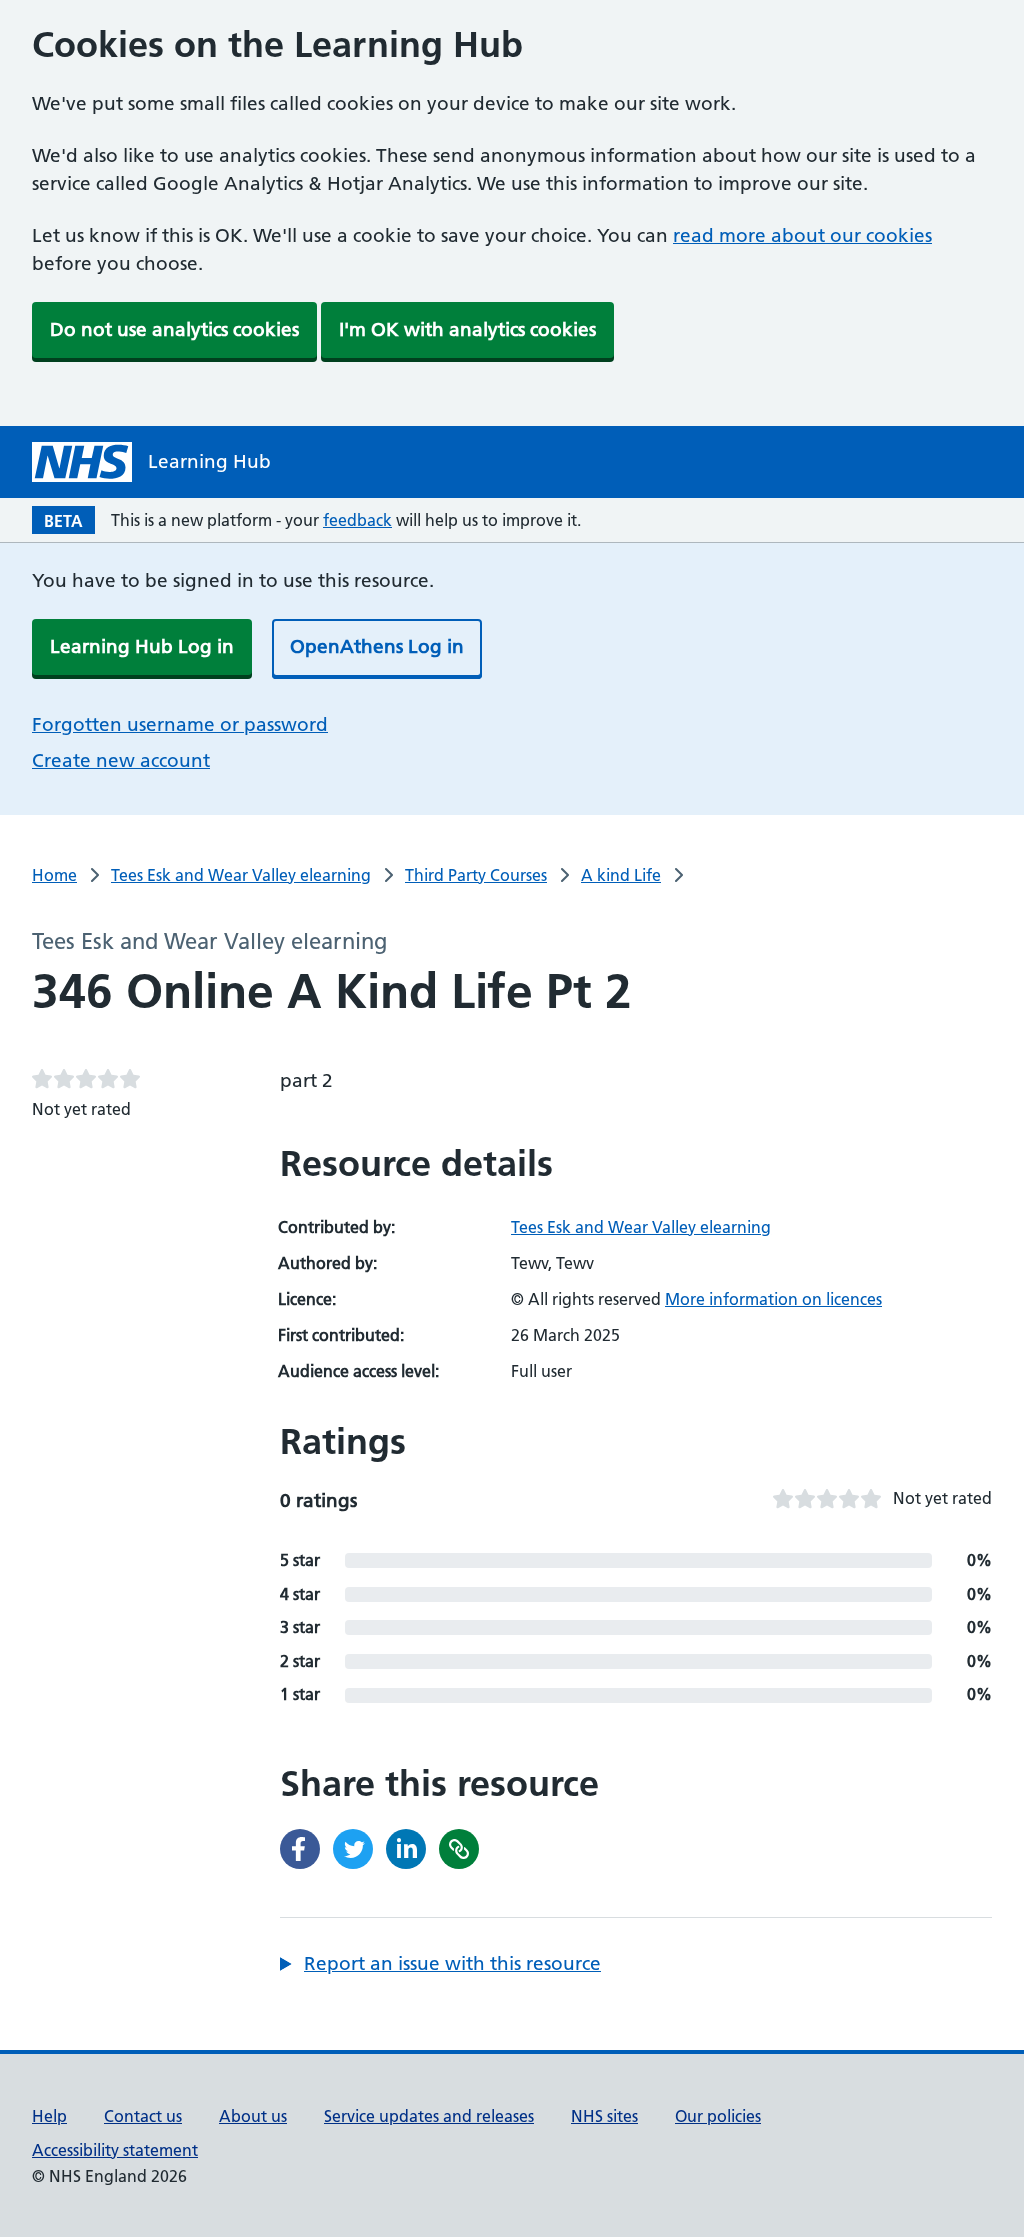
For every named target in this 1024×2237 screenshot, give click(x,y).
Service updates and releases (429, 2116)
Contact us (143, 2116)
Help (49, 2116)
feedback (357, 520)
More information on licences (773, 1299)
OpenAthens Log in (377, 646)
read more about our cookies (802, 235)
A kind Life (621, 875)
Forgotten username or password (180, 724)
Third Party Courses (476, 875)
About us (253, 2116)
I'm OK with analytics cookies (467, 329)
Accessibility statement (115, 2150)
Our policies (718, 2116)
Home (54, 875)
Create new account (121, 760)
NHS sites (604, 2116)
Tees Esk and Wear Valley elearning (241, 875)
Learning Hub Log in (142, 646)
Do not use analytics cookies (174, 329)
